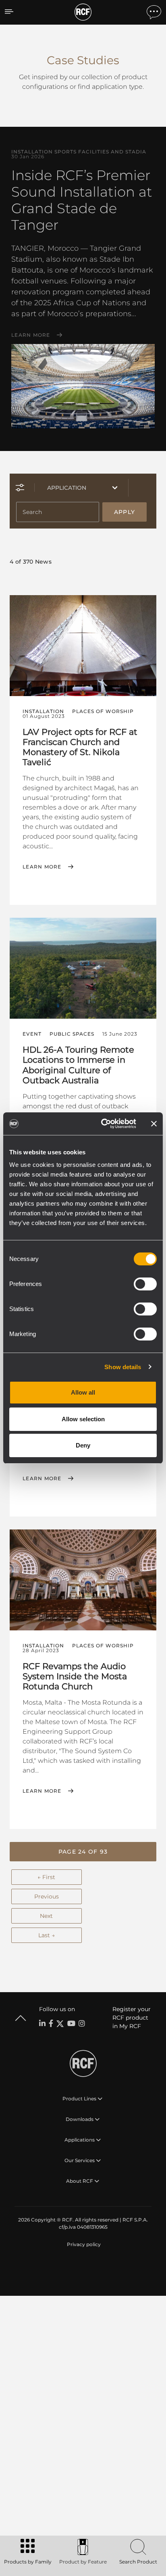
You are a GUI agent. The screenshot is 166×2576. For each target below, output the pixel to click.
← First (46, 1877)
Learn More (31, 335)
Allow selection (83, 1419)
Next (46, 1916)
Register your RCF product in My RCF (132, 2018)
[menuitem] (83, 2245)
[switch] (145, 1284)
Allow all (83, 1392)
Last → (47, 1935)
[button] (83, 1852)
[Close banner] (154, 1124)
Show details (123, 1367)
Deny (83, 1445)
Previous (47, 1896)
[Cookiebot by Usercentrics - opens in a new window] (103, 1124)
